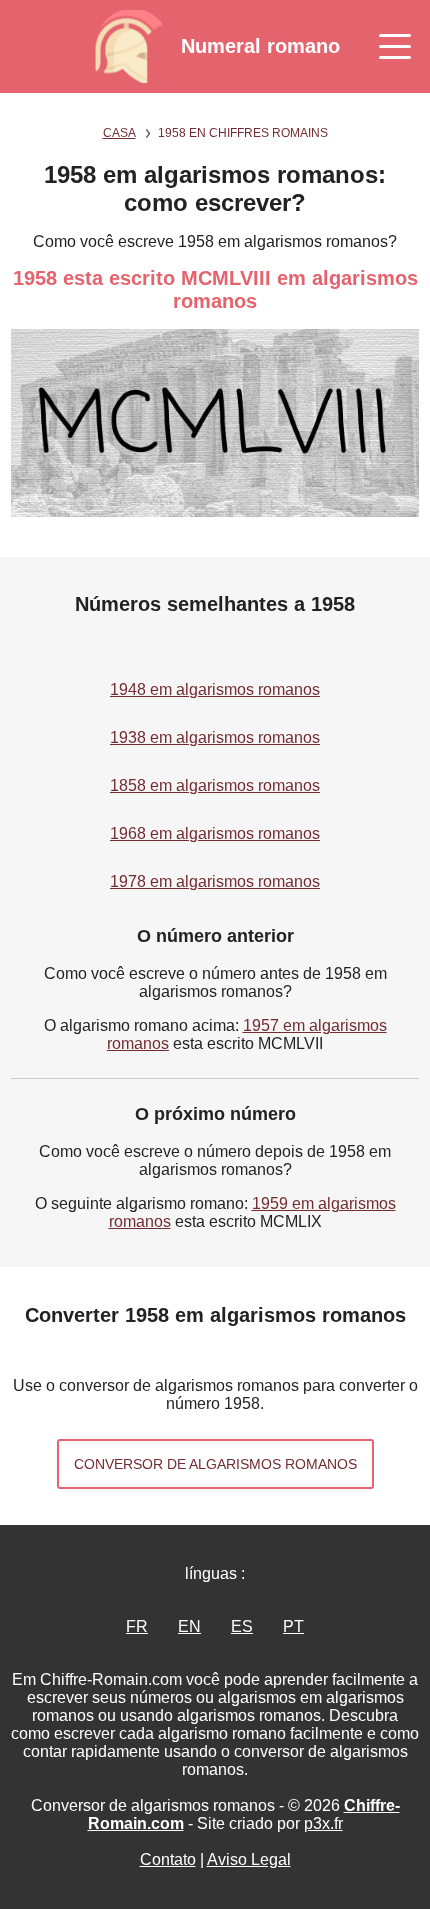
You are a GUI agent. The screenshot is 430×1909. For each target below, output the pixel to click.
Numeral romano (260, 46)
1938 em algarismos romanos (215, 737)
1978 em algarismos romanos (215, 881)
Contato (168, 1859)
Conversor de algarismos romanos (215, 1464)
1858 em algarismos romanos (215, 785)
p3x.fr (323, 1823)
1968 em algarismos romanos (215, 833)
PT (293, 1626)
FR (137, 1626)
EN (189, 1626)
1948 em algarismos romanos (215, 689)
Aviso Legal (249, 1859)
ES (242, 1626)
